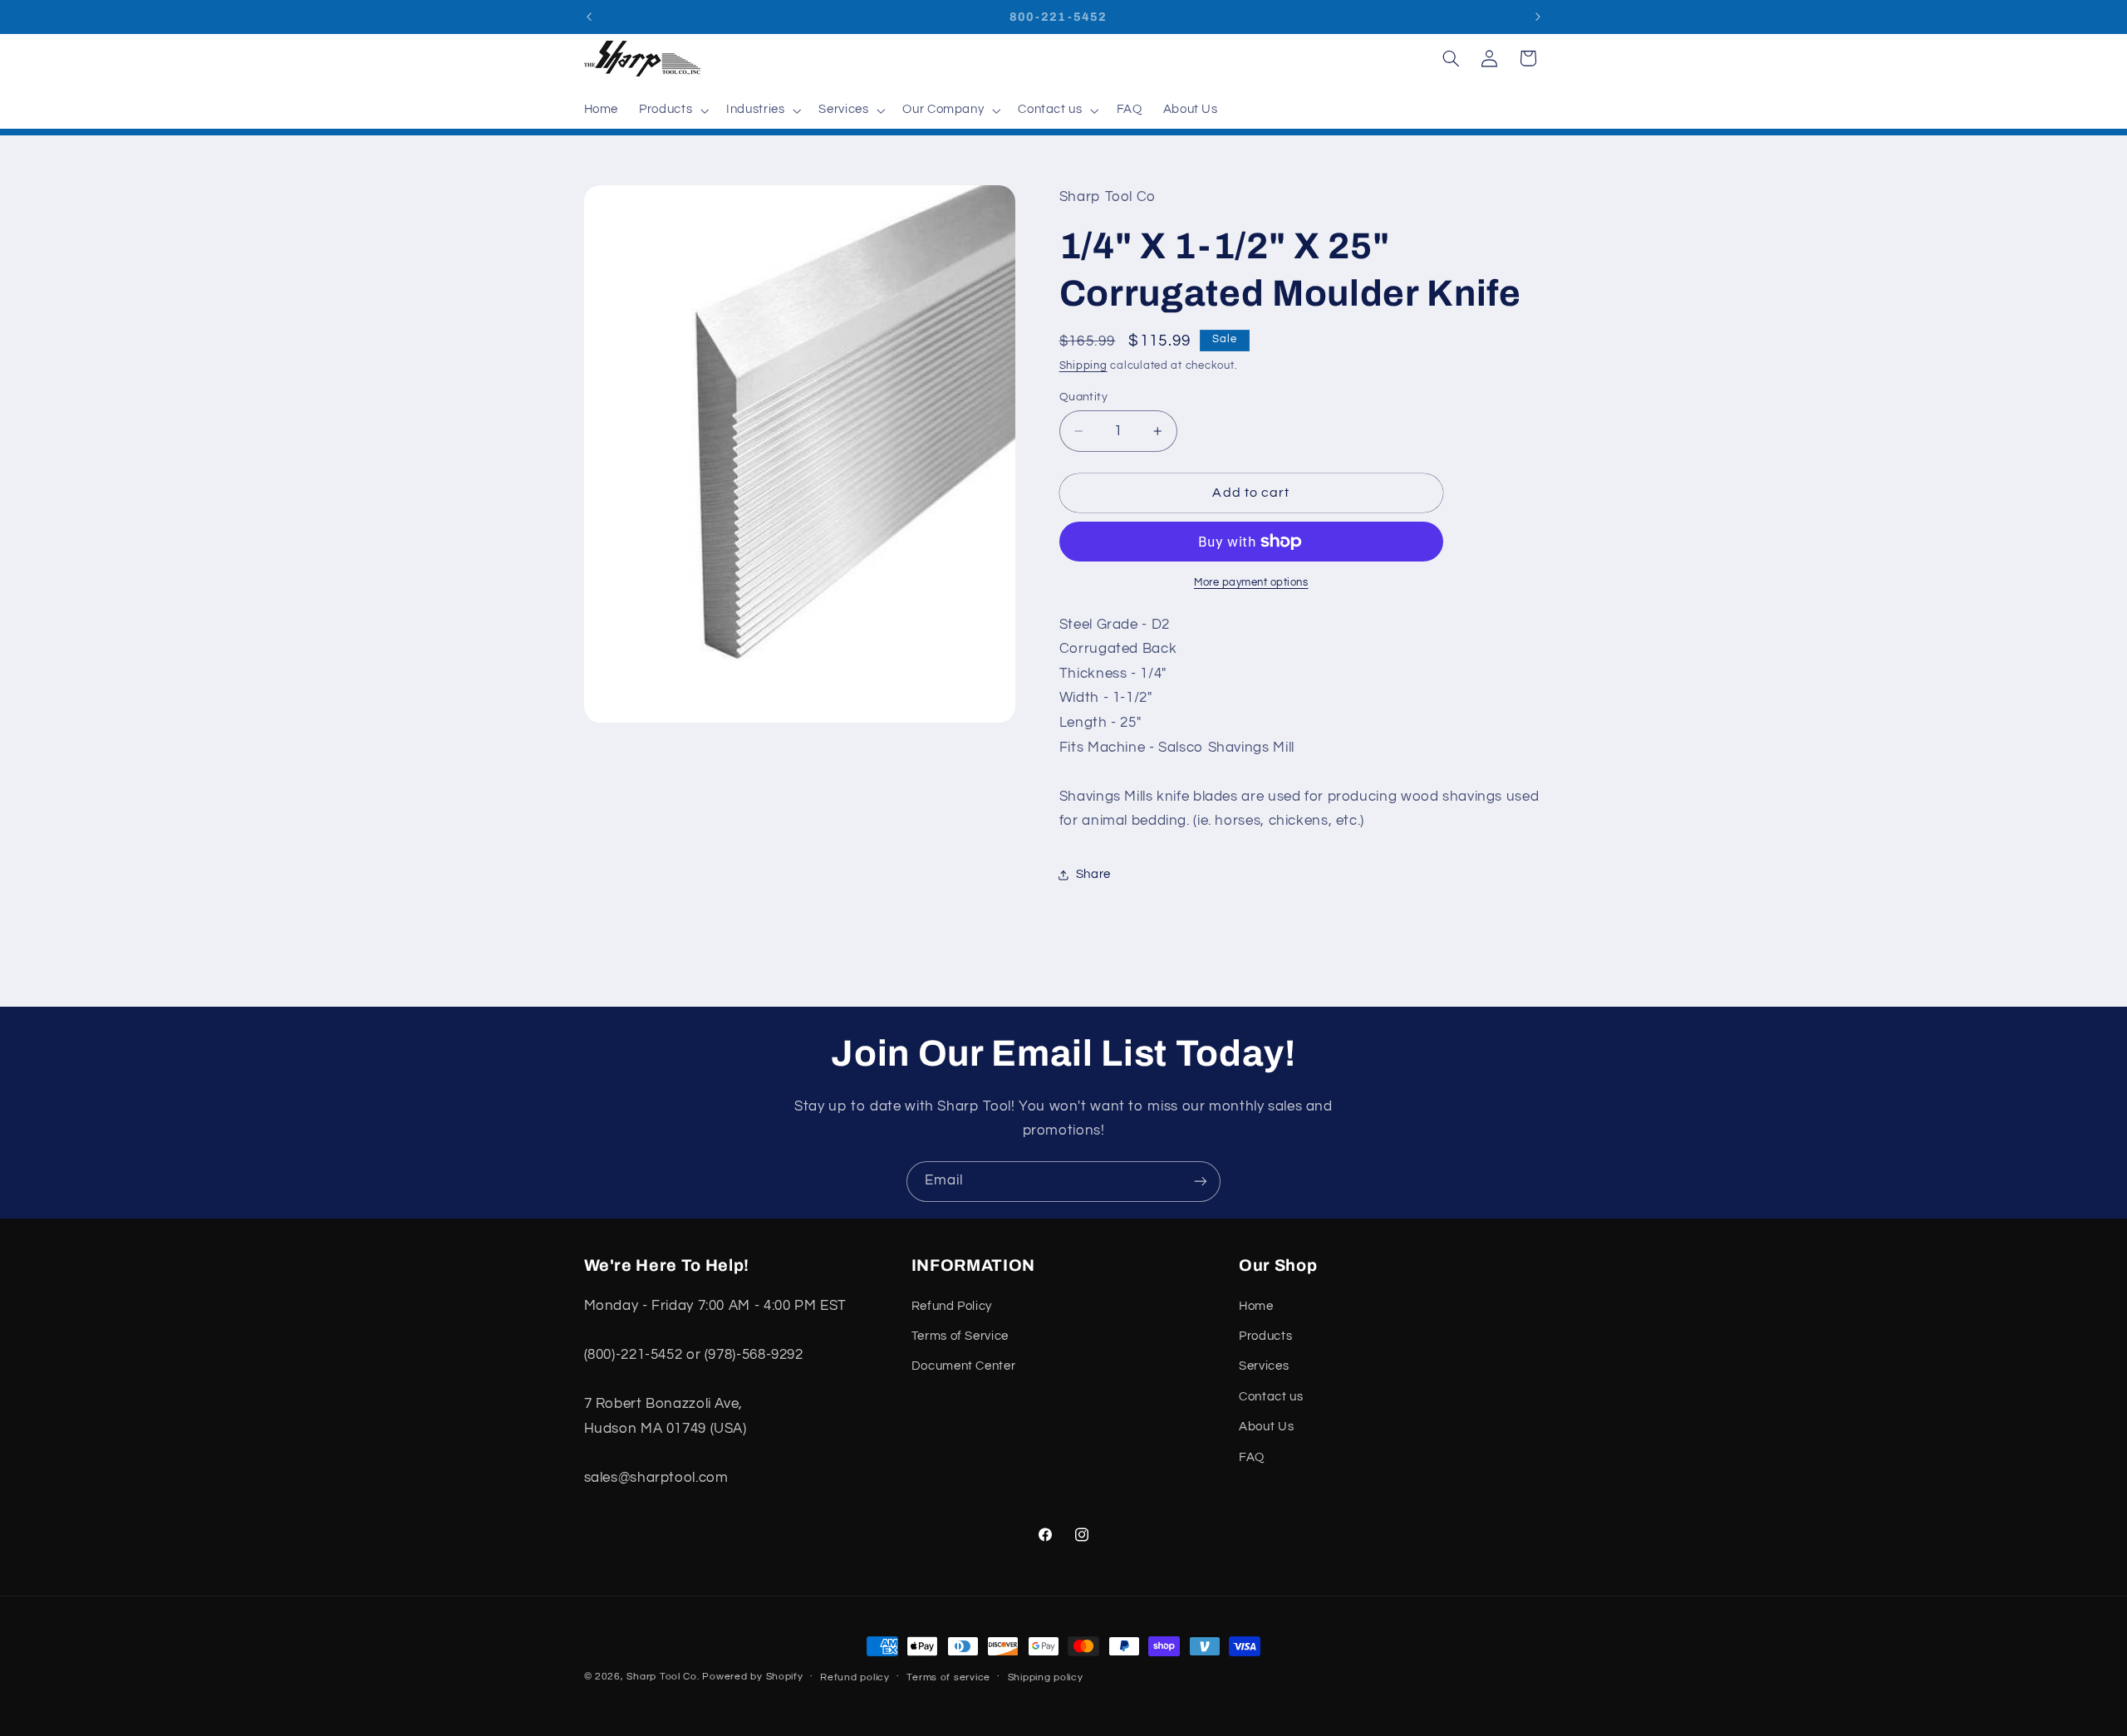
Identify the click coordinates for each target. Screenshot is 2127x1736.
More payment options (1251, 583)
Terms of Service (960, 1336)
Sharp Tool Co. (663, 1677)
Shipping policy (1046, 1677)
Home (1256, 1306)
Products (1265, 1336)
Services (1264, 1366)
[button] (673, 110)
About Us (1266, 1427)
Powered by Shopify (752, 1677)
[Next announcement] (1538, 17)
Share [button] (1093, 874)
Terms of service (948, 1677)
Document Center (963, 1366)
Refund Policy (952, 1306)
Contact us (1271, 1397)
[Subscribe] (1201, 1182)
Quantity (1083, 397)
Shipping (1083, 366)
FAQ (1252, 1457)
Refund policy (855, 1677)
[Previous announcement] (589, 17)
